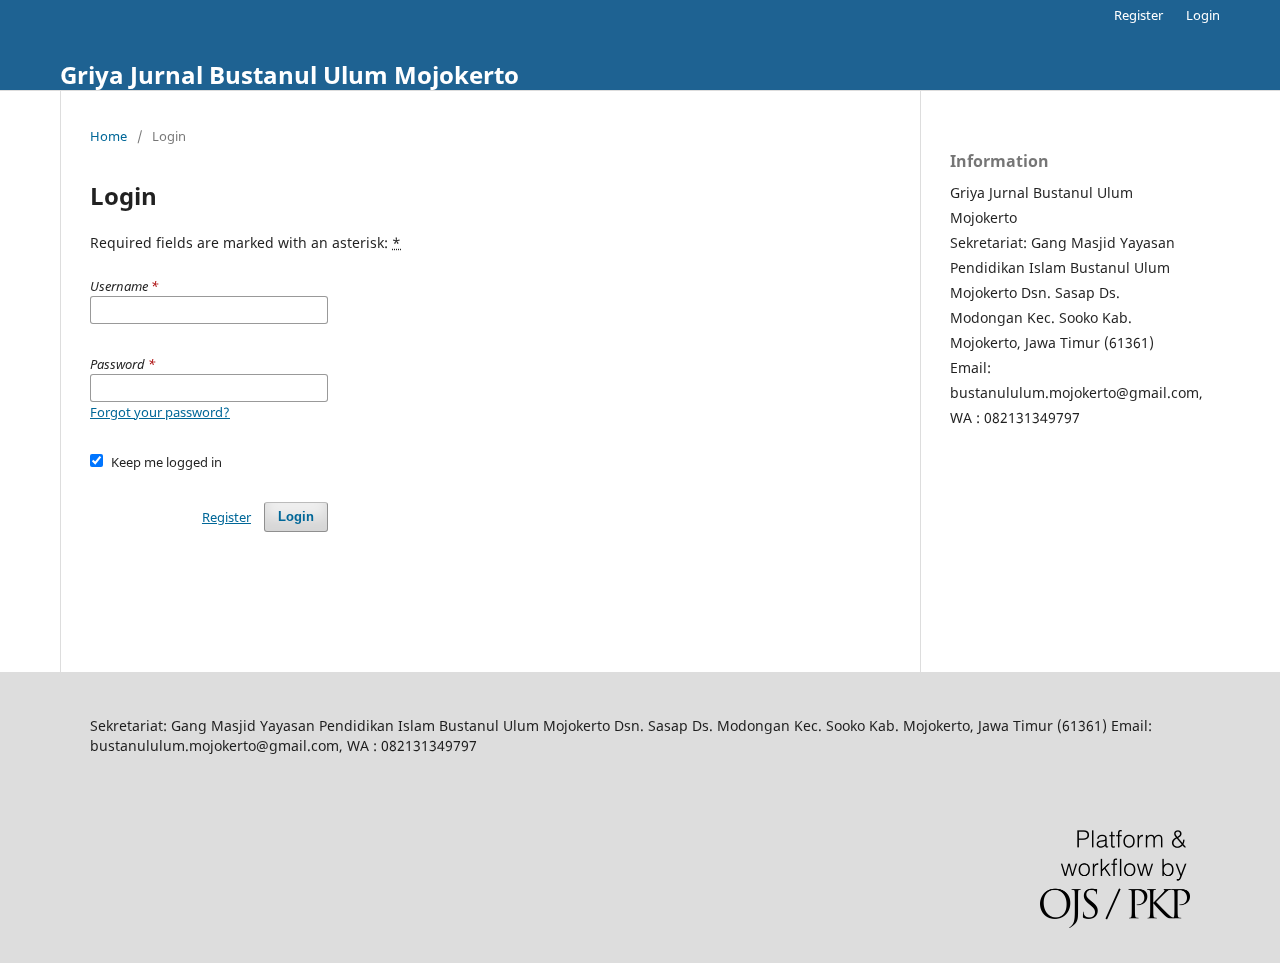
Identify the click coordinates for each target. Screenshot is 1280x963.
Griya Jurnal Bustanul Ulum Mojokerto (289, 74)
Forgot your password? (160, 412)
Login (1203, 15)
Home (108, 136)
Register (1138, 15)
